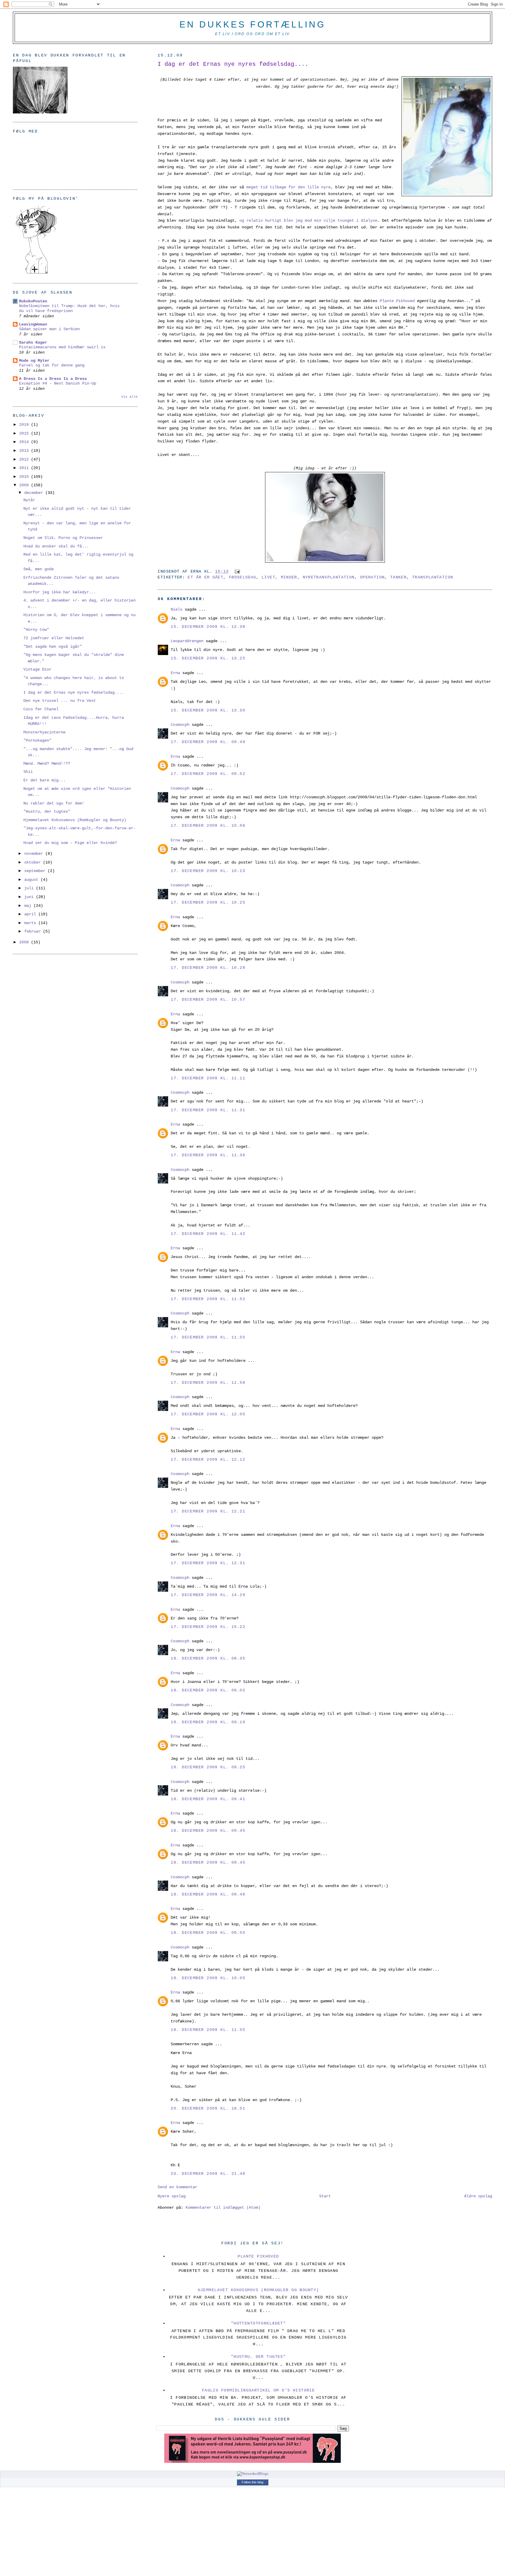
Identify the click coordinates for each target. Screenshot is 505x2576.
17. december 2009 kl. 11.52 (208, 1299)
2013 (25, 451)
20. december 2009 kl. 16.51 (208, 2108)
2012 (25, 459)
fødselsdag (243, 577)
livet (268, 577)
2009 (25, 485)
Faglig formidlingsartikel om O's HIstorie (258, 2390)
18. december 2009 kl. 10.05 (208, 1978)
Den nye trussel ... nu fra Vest (60, 701)
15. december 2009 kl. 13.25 (208, 658)
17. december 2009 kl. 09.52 (208, 774)
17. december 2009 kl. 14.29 (208, 1595)
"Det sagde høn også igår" (53, 647)
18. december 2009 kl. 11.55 (208, 2030)
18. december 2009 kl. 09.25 (208, 1767)
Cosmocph (180, 725)
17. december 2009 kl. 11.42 (208, 1234)
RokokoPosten (33, 301)
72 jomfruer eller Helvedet (54, 638)
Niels (177, 609)
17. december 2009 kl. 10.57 (208, 1000)
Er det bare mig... (44, 780)
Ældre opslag (478, 2196)
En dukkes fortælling (252, 24)
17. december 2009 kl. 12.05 (208, 1414)
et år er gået (205, 577)
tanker (398, 577)
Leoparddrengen (187, 641)
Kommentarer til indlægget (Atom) (223, 2208)
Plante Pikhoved (258, 2256)
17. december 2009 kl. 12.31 (208, 1563)
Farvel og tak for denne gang (52, 365)
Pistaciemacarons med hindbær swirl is (62, 347)
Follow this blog (252, 2482)
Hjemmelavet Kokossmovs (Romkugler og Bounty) (75, 820)
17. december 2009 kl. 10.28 (208, 968)
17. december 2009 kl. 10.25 (208, 902)
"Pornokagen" (37, 740)
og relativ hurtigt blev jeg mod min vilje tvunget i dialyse (308, 220)
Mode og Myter (34, 361)
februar (34, 931)
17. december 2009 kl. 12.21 (208, 1511)
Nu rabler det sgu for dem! (54, 803)
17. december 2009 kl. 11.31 (208, 1110)
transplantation (433, 577)
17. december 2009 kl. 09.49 (208, 742)
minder (289, 577)
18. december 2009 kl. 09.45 (208, 1831)
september (36, 871)
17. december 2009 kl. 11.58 (208, 1383)
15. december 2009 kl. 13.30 (208, 710)
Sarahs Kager (33, 342)
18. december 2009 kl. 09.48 (208, 1894)
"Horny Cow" (36, 630)
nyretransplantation (329, 577)
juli (30, 888)
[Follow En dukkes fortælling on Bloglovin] (36, 273)
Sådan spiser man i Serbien (49, 329)
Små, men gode (39, 569)
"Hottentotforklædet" (258, 2323)
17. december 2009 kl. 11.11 (208, 1078)
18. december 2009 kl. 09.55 (208, 1933)
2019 (25, 425)
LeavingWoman (33, 324)
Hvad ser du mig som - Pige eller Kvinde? (70, 843)
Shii (28, 772)
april (31, 914)
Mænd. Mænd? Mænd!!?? (47, 764)
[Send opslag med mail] (236, 572)
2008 (25, 942)
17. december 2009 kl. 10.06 (208, 826)
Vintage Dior (37, 669)
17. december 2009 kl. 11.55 (208, 1337)
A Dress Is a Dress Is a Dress (53, 379)
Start (325, 2196)
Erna (175, 673)
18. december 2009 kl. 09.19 (208, 1722)
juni (30, 897)
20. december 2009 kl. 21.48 (208, 2174)
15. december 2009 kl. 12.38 (208, 627)
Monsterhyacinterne (44, 732)
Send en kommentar (177, 2187)
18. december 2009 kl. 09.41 (208, 1799)
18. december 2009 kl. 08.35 (208, 1658)
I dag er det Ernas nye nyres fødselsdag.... (233, 64)
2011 (25, 468)
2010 (25, 477)
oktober (34, 862)
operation (372, 577)
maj (29, 906)
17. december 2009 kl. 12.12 (208, 1460)
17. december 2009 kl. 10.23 (208, 871)
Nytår (29, 500)
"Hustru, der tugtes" (47, 811)
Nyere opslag (172, 2196)
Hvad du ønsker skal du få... (56, 546)
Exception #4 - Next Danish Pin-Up (58, 384)
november (35, 854)
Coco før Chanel (41, 709)
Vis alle (129, 397)
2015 (25, 433)
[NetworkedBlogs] (253, 2474)
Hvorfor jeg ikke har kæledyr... (60, 592)
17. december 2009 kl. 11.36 (208, 1155)
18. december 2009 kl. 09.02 (208, 1690)
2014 (25, 442)
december (35, 493)
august (32, 880)
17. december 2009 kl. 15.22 (208, 1627)
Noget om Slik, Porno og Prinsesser (63, 538)
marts (31, 923)
